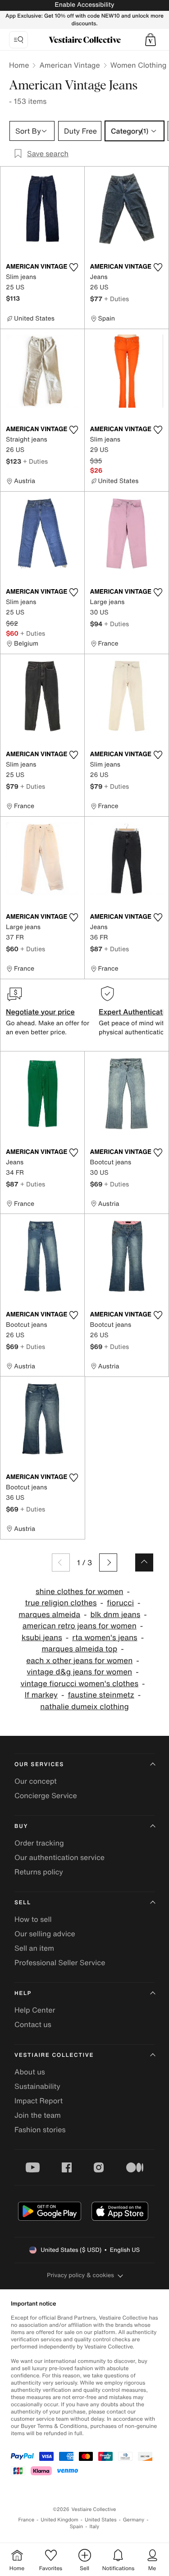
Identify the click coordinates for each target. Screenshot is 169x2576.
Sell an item (34, 1948)
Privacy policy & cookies (80, 2275)
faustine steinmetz (101, 1695)
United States (101, 2520)
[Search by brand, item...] (18, 40)
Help (23, 1993)
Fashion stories (40, 2130)
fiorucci (120, 1603)
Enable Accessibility (84, 5)
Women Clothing (139, 65)
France (27, 2520)
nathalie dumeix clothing (84, 1707)
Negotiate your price (40, 1012)
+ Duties (116, 299)
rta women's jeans (105, 1638)
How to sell (33, 1919)
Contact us (33, 2024)
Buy (21, 1826)
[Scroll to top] (144, 1562)
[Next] (108, 1562)
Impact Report (39, 2101)
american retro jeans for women (80, 1626)
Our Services (39, 1765)
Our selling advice (45, 1934)
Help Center (35, 2010)
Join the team (38, 2115)
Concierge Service (46, 1795)
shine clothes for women (80, 1592)
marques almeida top (79, 1649)
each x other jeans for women (79, 1661)
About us (30, 2072)
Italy (94, 2527)
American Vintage (69, 65)
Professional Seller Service (60, 1962)
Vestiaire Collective (54, 2055)
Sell (23, 1903)
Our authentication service (59, 1857)
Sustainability (37, 2086)
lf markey (41, 1695)
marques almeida (49, 1615)
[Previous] (61, 1562)
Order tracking (39, 1843)
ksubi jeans (42, 1638)
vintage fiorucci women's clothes (79, 1684)
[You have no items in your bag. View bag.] (151, 40)
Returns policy (39, 1872)
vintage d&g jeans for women (79, 1672)
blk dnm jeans (115, 1615)
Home (19, 65)
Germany (134, 2520)
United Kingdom (59, 2520)
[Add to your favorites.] (74, 267)
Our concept (36, 1781)
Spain (77, 2527)
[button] (151, 40)
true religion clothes (61, 1603)
